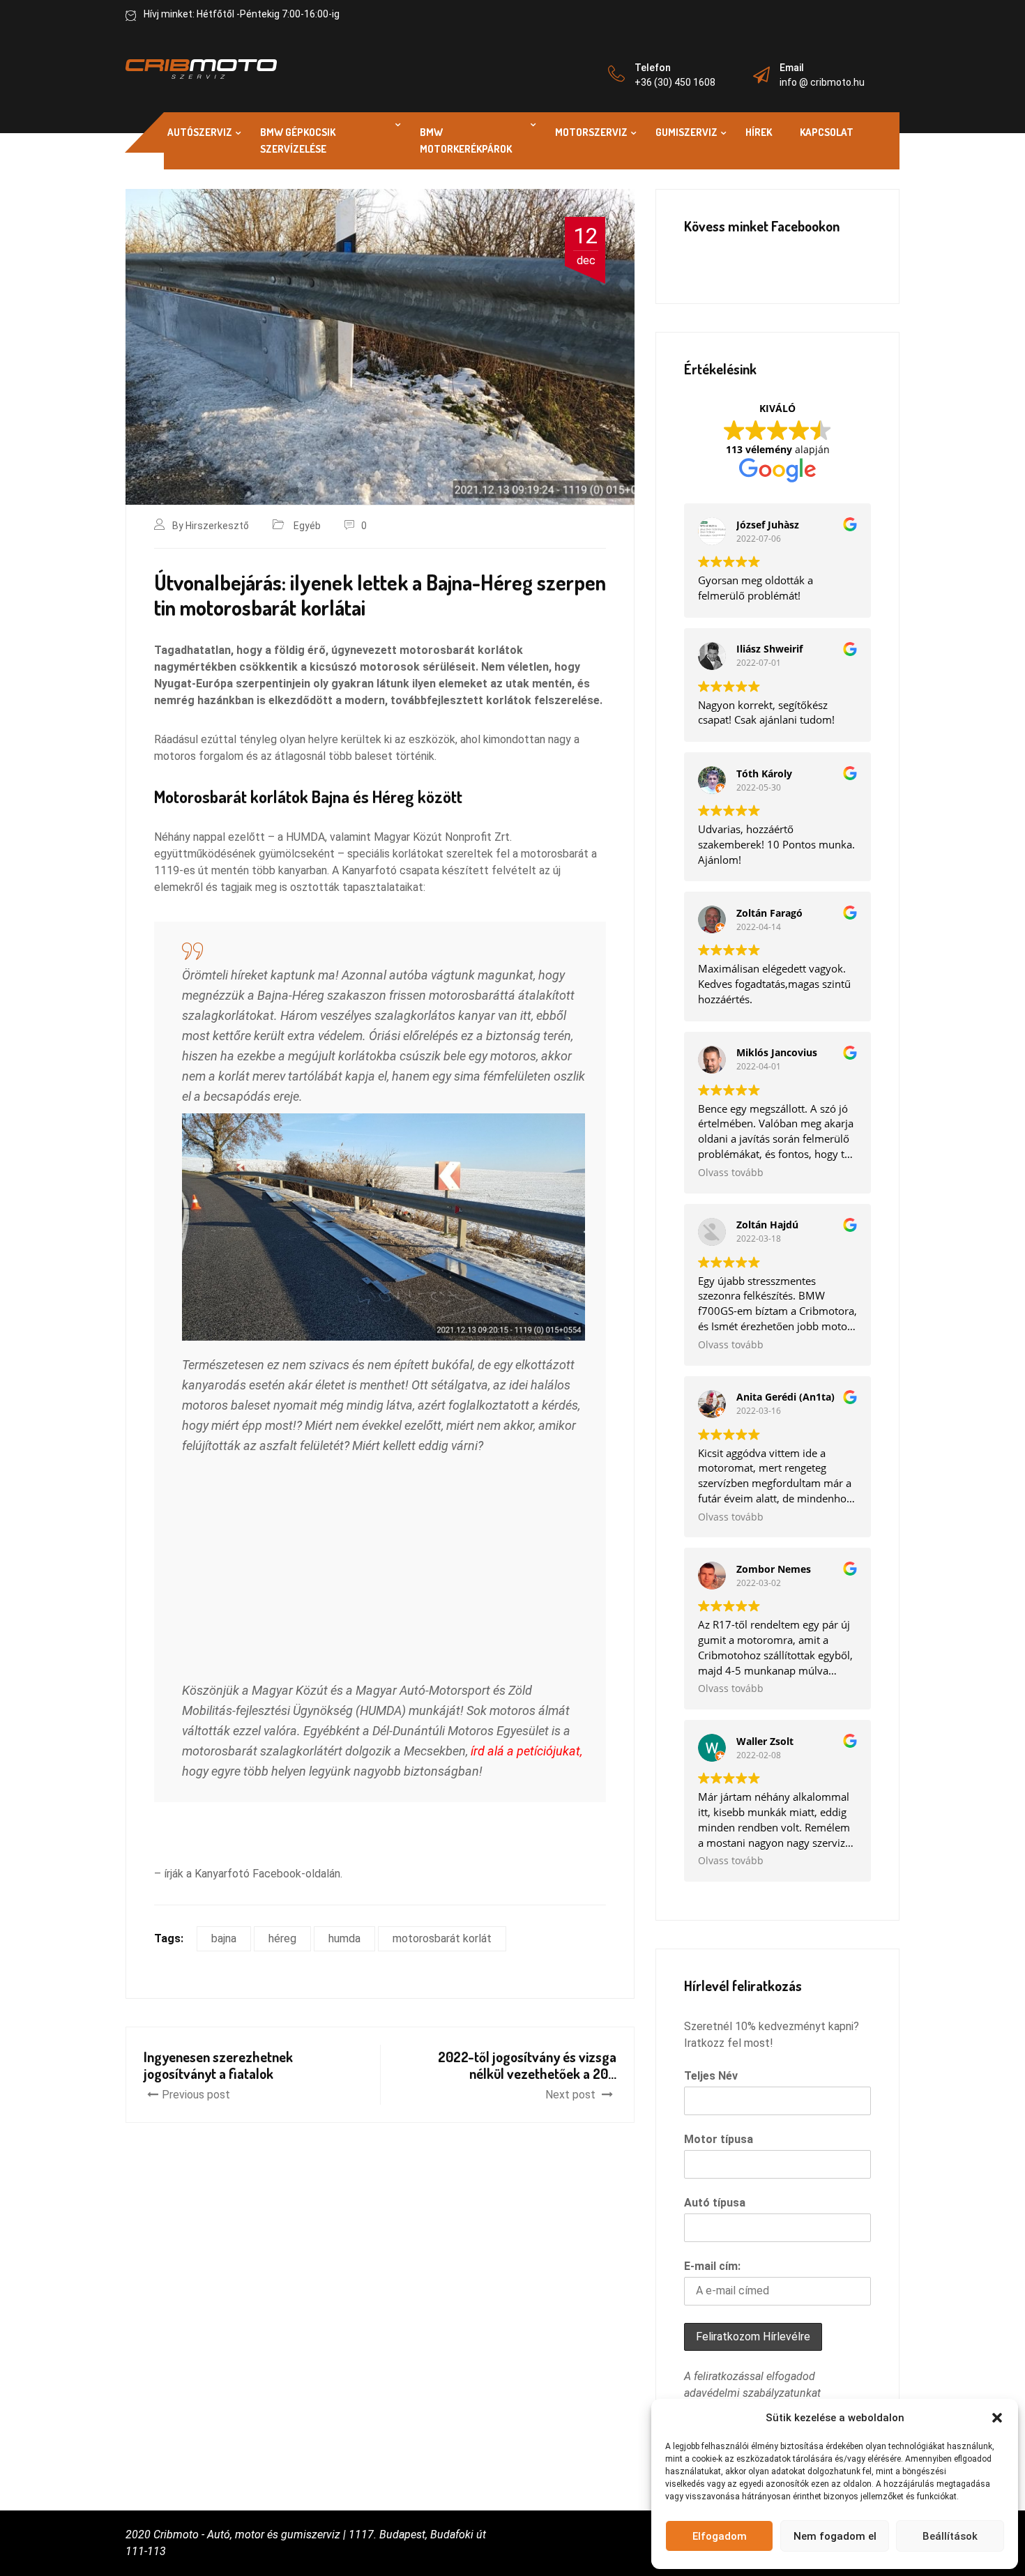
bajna (224, 1938)
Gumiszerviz (686, 132)
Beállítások (950, 2536)
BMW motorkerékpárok (466, 140)
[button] (997, 2418)
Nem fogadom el (835, 2536)
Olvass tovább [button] (731, 1173)
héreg (282, 1938)
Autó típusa (715, 2203)
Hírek (759, 132)
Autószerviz (200, 132)
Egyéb (307, 526)
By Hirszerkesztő (211, 526)
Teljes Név (711, 2076)
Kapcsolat (827, 132)
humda (344, 1938)
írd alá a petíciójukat (525, 1751)
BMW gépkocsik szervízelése (298, 140)
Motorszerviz (591, 132)
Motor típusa (719, 2139)
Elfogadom (720, 2536)
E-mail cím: (712, 2266)
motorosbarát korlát (442, 1938)
